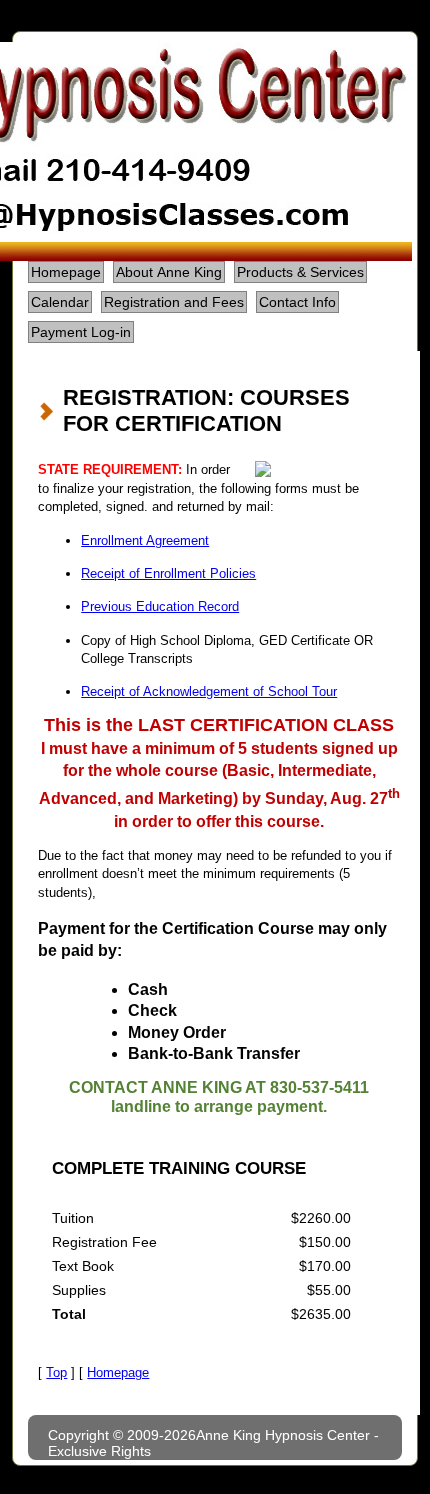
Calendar (60, 302)
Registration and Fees (174, 302)
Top (56, 1372)
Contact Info (297, 302)
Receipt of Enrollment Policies (168, 573)
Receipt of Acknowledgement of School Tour (209, 691)
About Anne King (169, 272)
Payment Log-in (81, 332)
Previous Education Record (160, 606)
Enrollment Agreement (145, 540)
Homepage (66, 272)
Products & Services (300, 272)
